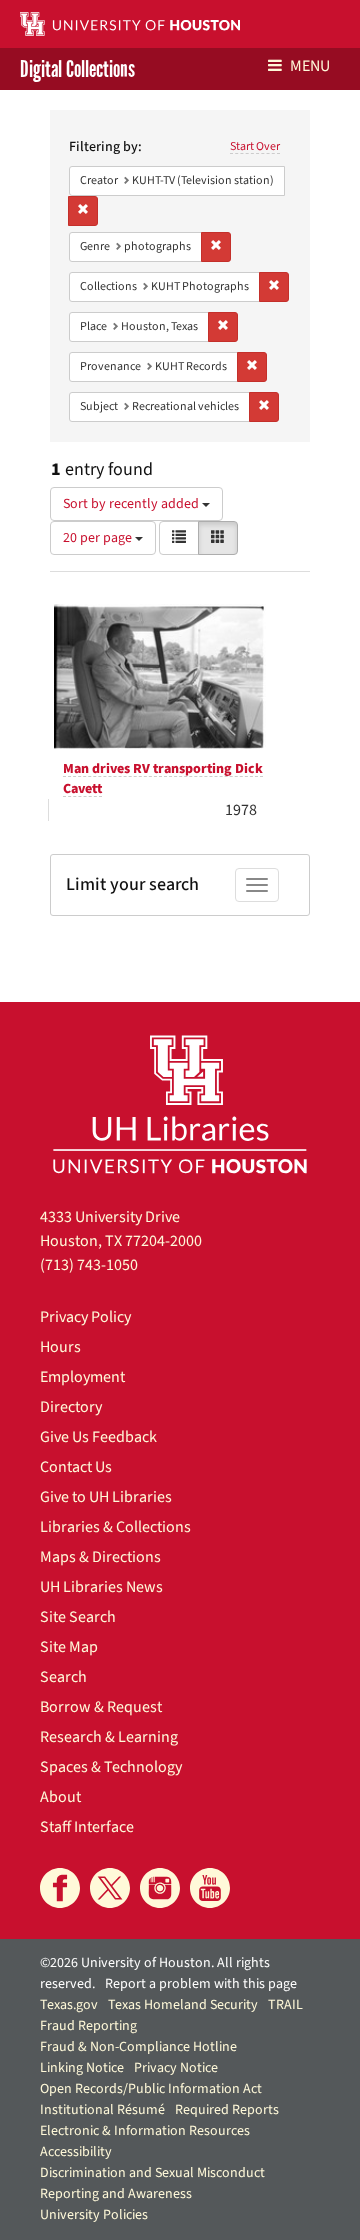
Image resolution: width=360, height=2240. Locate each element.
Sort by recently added (132, 504)
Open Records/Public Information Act (151, 2089)
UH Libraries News (101, 1587)
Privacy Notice (176, 2068)
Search (63, 1677)
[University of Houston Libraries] (180, 1103)
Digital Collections (77, 69)
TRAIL (285, 2005)
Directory (71, 1407)
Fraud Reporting (88, 2026)
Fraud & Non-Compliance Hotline (138, 2047)
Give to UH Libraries (106, 1497)
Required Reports (227, 2110)
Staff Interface (87, 1827)
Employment (82, 1377)
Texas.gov (69, 2005)
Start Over (255, 146)
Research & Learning (109, 1737)
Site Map (69, 1647)
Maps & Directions (100, 1557)
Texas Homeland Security (183, 2005)
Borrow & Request (101, 1707)
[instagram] (160, 1888)
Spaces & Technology (111, 1767)
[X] (110, 1888)
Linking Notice (82, 2068)
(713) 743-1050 (89, 1265)
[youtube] (210, 1888)
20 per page (99, 538)
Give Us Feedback (98, 1437)
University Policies (94, 2215)
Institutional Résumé (102, 2110)
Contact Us (76, 1467)
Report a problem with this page (201, 1984)
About (60, 1797)
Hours (60, 1347)
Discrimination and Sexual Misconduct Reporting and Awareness (152, 2183)
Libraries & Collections (115, 1527)
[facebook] (60, 1888)
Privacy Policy (85, 1317)
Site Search (78, 1617)
